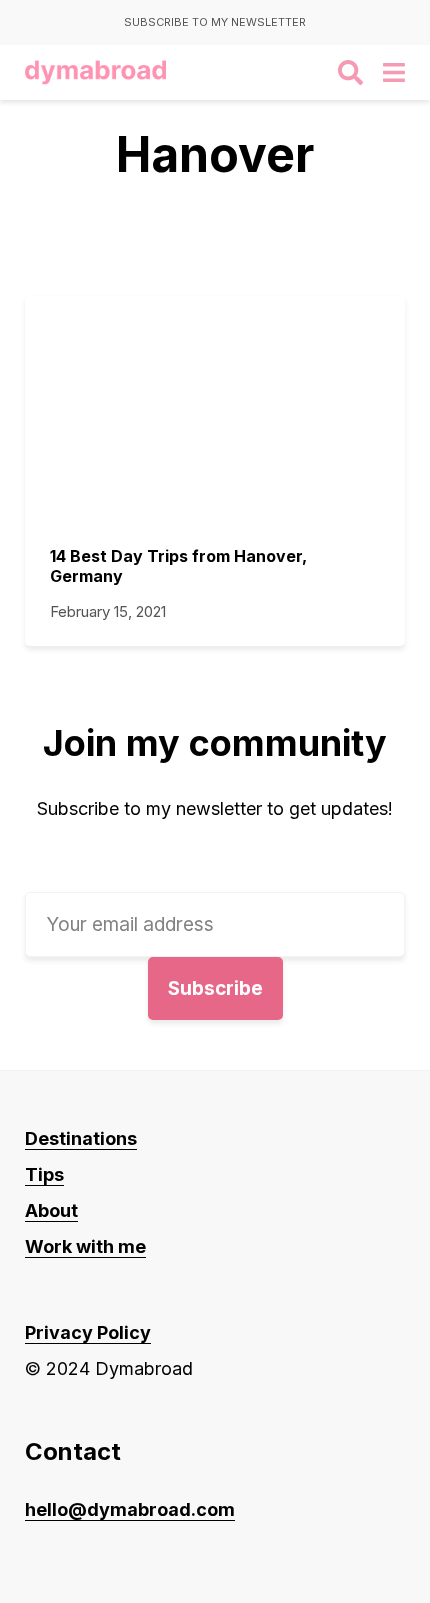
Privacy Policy (88, 1332)
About (51, 1210)
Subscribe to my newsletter (215, 22)
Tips (44, 1174)
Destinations (81, 1138)
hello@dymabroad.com (130, 1509)
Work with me (85, 1246)
